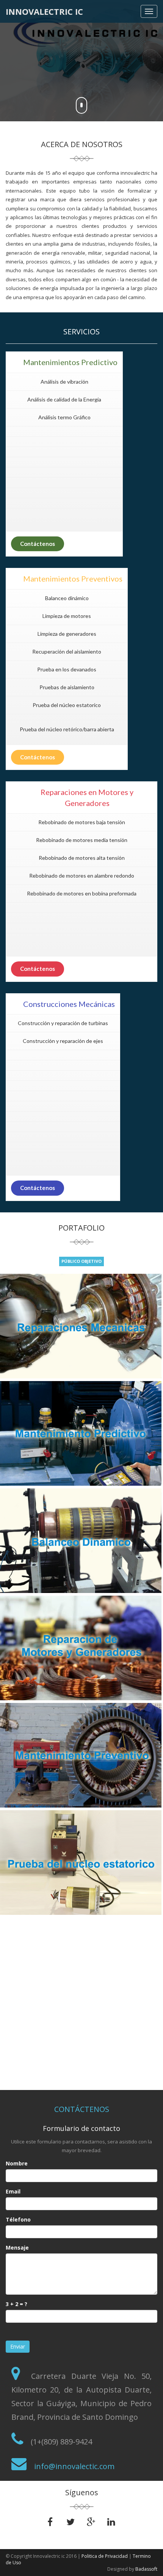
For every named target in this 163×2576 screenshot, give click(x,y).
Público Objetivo (81, 1261)
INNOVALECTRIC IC (44, 11)
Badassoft (146, 2569)
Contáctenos (38, 544)
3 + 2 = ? (16, 2304)
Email (13, 2191)
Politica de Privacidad (105, 2556)
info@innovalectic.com (73, 2466)
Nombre (17, 2163)
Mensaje (17, 2248)
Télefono (18, 2219)
